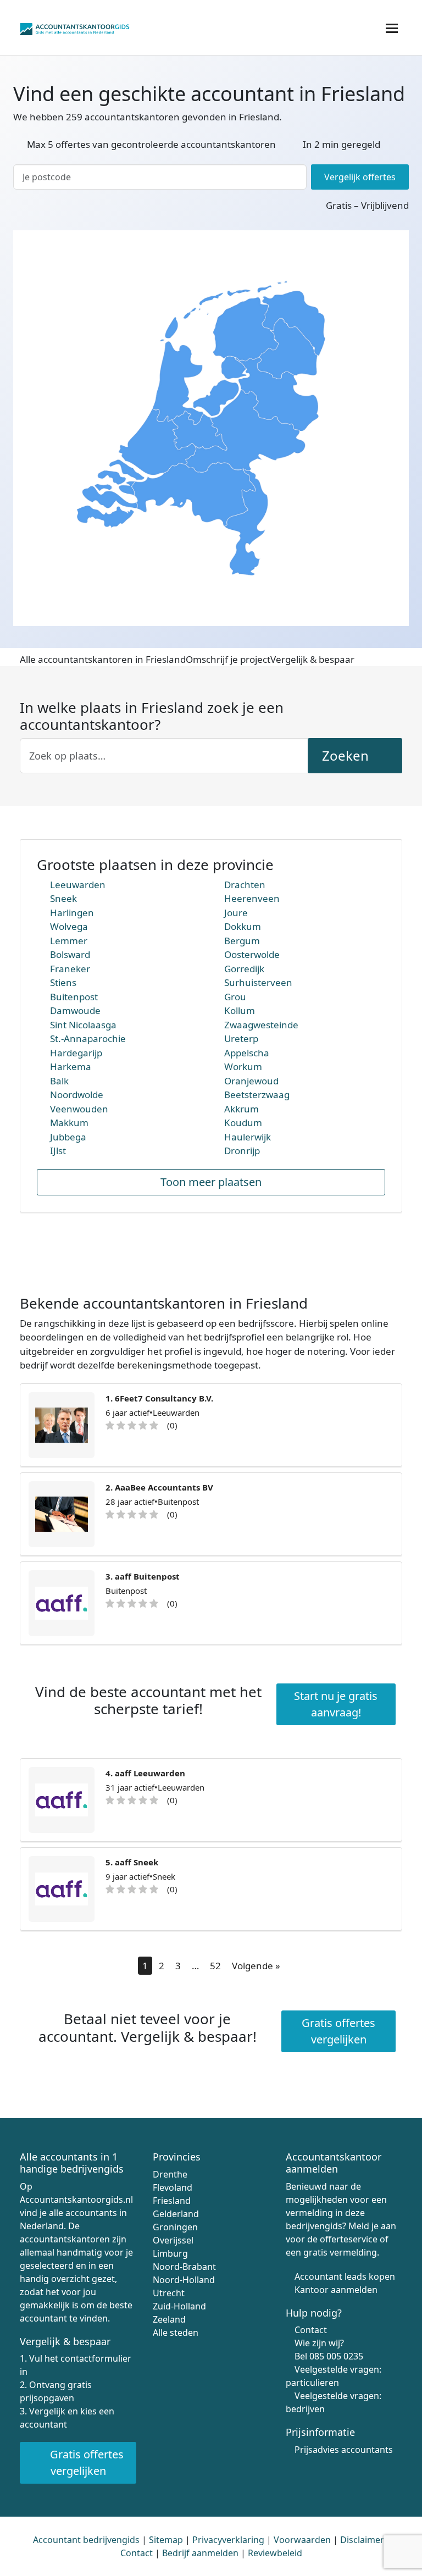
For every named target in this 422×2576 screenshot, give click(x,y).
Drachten (245, 885)
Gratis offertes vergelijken (338, 2031)
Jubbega (68, 1137)
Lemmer (69, 941)
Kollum (240, 1010)
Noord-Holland (184, 2280)
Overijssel (173, 2240)
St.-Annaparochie (88, 1038)
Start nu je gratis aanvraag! (336, 1704)
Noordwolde (77, 1095)
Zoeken (347, 755)
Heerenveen (252, 898)
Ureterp (241, 1038)
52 (215, 1966)
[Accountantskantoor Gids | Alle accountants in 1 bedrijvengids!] (75, 27)
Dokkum (243, 926)
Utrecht (169, 2293)
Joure (236, 913)
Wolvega (69, 926)
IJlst (58, 1151)
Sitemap (166, 2540)
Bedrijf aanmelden (200, 2553)
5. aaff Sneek (132, 1862)
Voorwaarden (302, 2540)
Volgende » (256, 1966)
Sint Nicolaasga (83, 1025)
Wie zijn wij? (319, 2343)
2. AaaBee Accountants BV (159, 1487)
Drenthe (170, 2174)
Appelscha (247, 1053)
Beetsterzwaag (257, 1095)
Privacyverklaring (228, 2540)
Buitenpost (74, 997)
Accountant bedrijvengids (86, 2540)
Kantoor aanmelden (336, 2290)
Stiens (63, 982)
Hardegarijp (76, 1053)
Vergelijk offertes (360, 177)
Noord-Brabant (184, 2267)
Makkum (69, 1123)
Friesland (172, 2201)
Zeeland (169, 2319)
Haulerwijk (248, 1137)
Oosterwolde (252, 954)
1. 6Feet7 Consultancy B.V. (159, 1398)
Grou (235, 997)
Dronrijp (242, 1151)
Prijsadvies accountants (344, 2450)
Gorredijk (244, 969)
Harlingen (72, 913)
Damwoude (75, 1010)
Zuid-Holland (179, 2306)
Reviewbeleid (275, 2553)
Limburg (170, 2253)
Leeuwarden (78, 885)
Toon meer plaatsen (211, 1182)
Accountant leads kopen (345, 2276)
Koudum (243, 1123)
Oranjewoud (251, 1081)
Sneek (63, 898)
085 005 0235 (336, 2356)
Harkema (71, 1067)
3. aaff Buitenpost (143, 1576)
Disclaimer (362, 2540)
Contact (311, 2330)
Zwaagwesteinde (261, 1025)
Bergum (242, 941)
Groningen (175, 2227)
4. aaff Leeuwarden (145, 1773)
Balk (59, 1081)
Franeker (70, 969)
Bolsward (70, 954)
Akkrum (241, 1109)
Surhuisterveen (258, 982)
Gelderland (176, 2214)
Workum (243, 1067)
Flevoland (173, 2187)
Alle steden (176, 2333)
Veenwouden (79, 1109)
